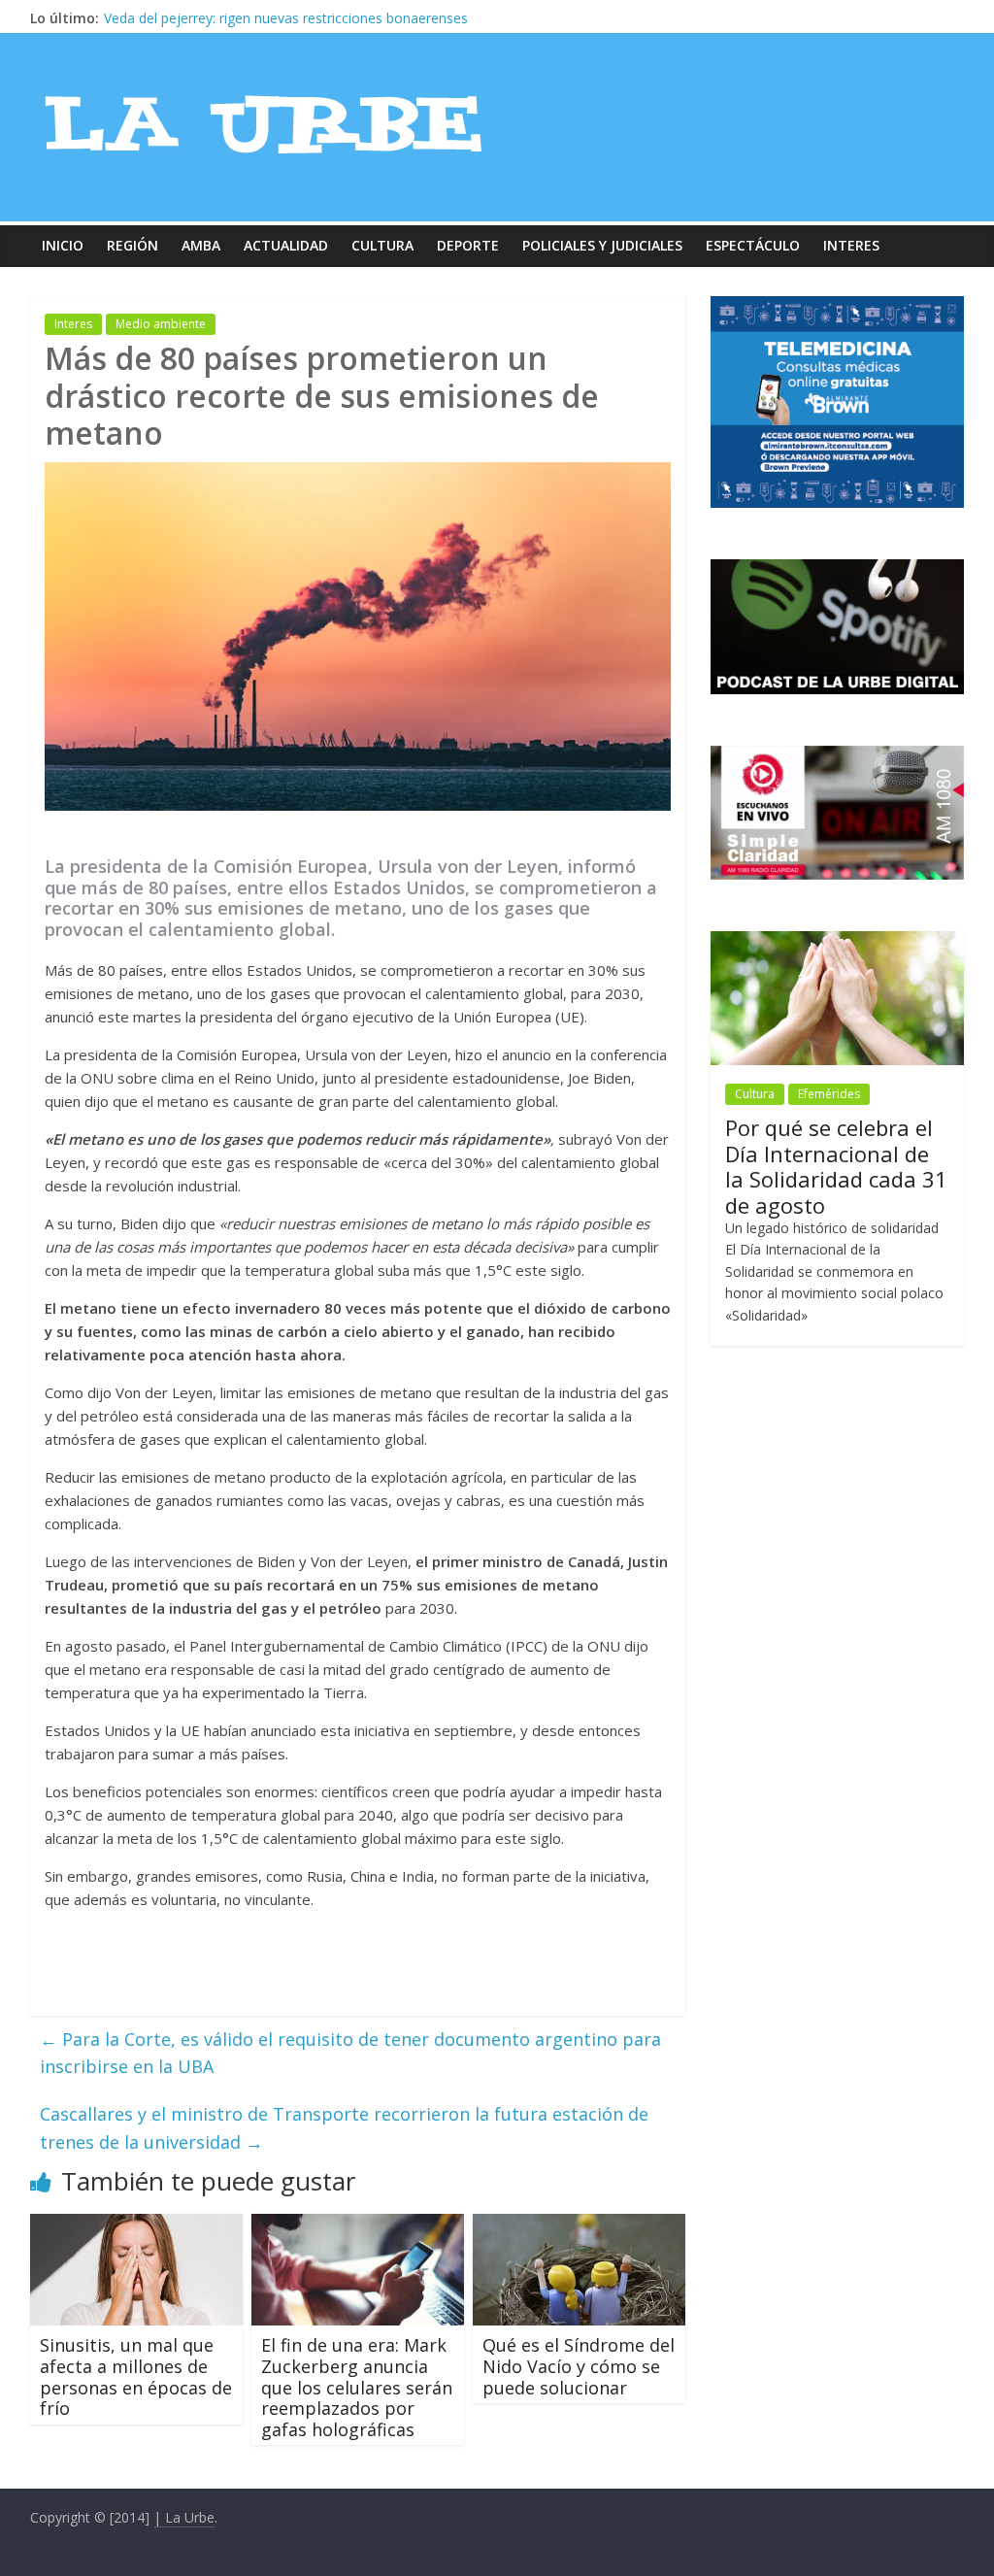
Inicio (63, 245)
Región (133, 245)
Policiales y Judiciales (602, 245)
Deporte (468, 245)
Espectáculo (753, 245)
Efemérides (829, 1094)
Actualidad (286, 245)
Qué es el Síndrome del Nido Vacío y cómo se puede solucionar (579, 2366)
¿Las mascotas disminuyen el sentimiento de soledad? (275, 18)
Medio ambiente (161, 324)
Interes (851, 245)
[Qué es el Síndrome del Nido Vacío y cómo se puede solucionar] (580, 2225)
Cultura (382, 245)
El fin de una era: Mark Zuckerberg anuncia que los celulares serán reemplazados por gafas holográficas (357, 2387)
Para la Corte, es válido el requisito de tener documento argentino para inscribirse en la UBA (350, 2053)
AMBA (201, 245)
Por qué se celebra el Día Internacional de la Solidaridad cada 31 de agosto (836, 1166)
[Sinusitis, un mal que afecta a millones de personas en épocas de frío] (137, 2225)
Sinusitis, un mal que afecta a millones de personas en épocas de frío (136, 2376)
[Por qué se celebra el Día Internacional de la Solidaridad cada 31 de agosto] (838, 941)
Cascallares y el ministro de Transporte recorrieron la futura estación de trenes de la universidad (344, 2128)
